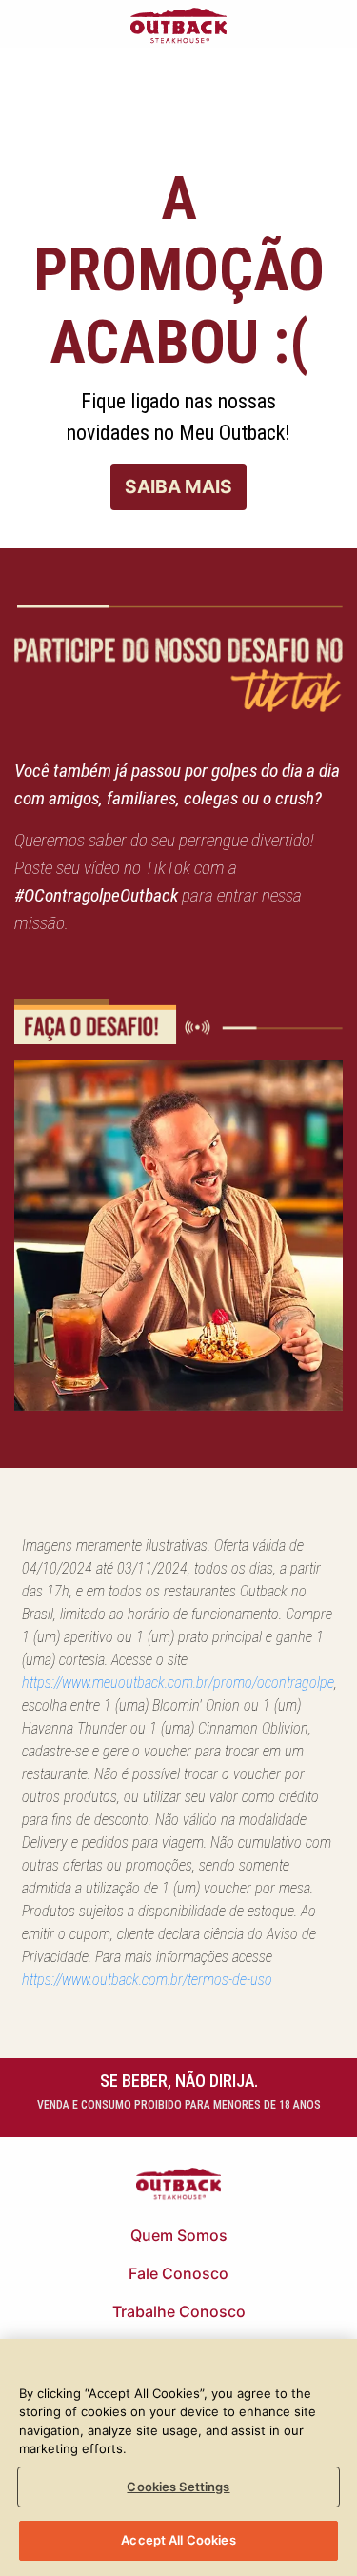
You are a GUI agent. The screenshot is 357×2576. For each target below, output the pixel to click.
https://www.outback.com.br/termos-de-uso (147, 1980)
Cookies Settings (178, 2487)
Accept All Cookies (178, 2540)
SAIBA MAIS (178, 486)
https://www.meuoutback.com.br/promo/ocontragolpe (178, 1683)
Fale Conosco (178, 2273)
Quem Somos (179, 2235)
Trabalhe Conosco (179, 2311)
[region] (178, 2457)
